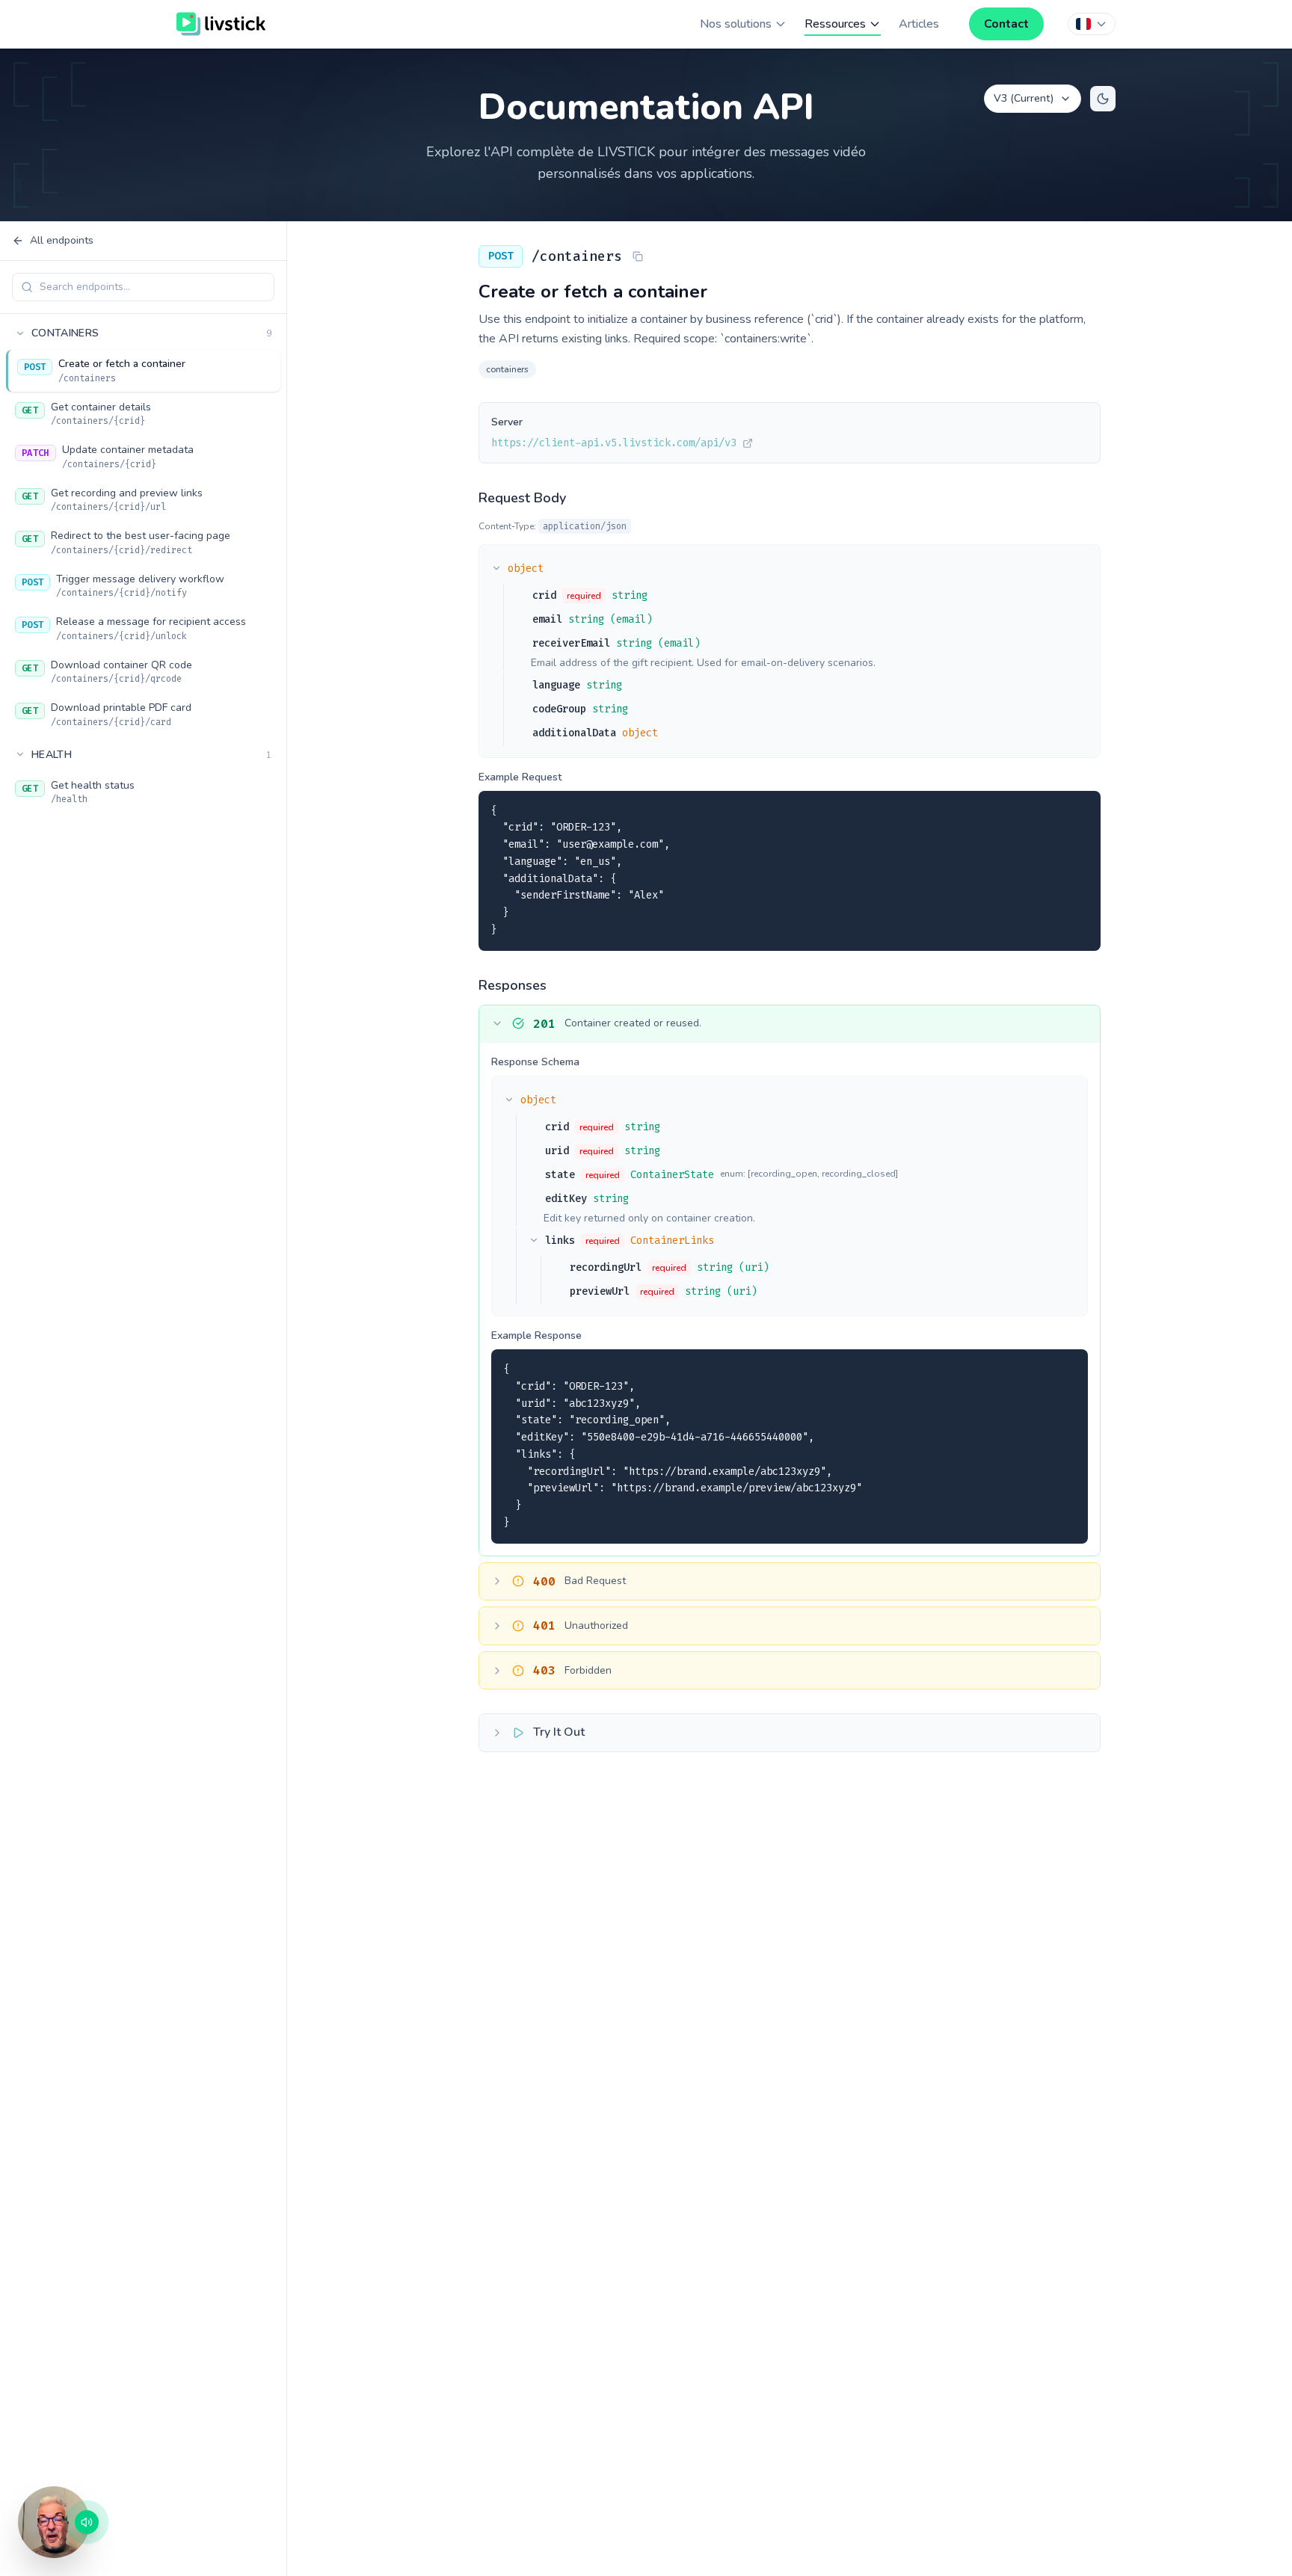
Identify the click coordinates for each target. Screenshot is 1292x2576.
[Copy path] (638, 256)
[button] (54, 2522)
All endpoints (62, 240)
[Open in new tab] (748, 443)
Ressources (835, 24)
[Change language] (1092, 24)
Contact (1006, 24)
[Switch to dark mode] (1103, 99)
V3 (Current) (1024, 98)
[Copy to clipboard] (1080, 811)
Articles (919, 24)
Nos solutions (736, 24)
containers (151, 333)
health (151, 754)
